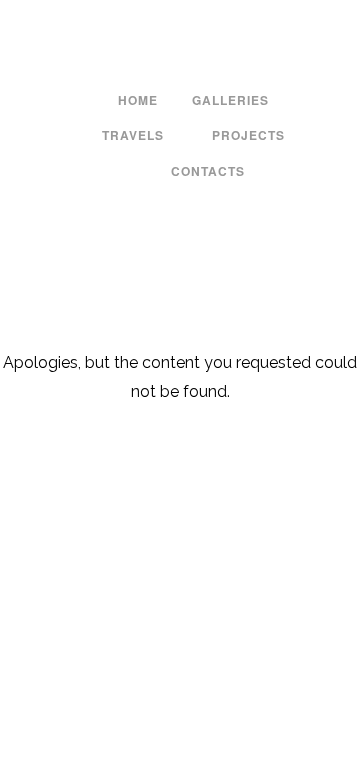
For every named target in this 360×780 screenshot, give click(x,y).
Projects (248, 135)
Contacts (208, 171)
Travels (133, 135)
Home (138, 100)
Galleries (230, 100)
